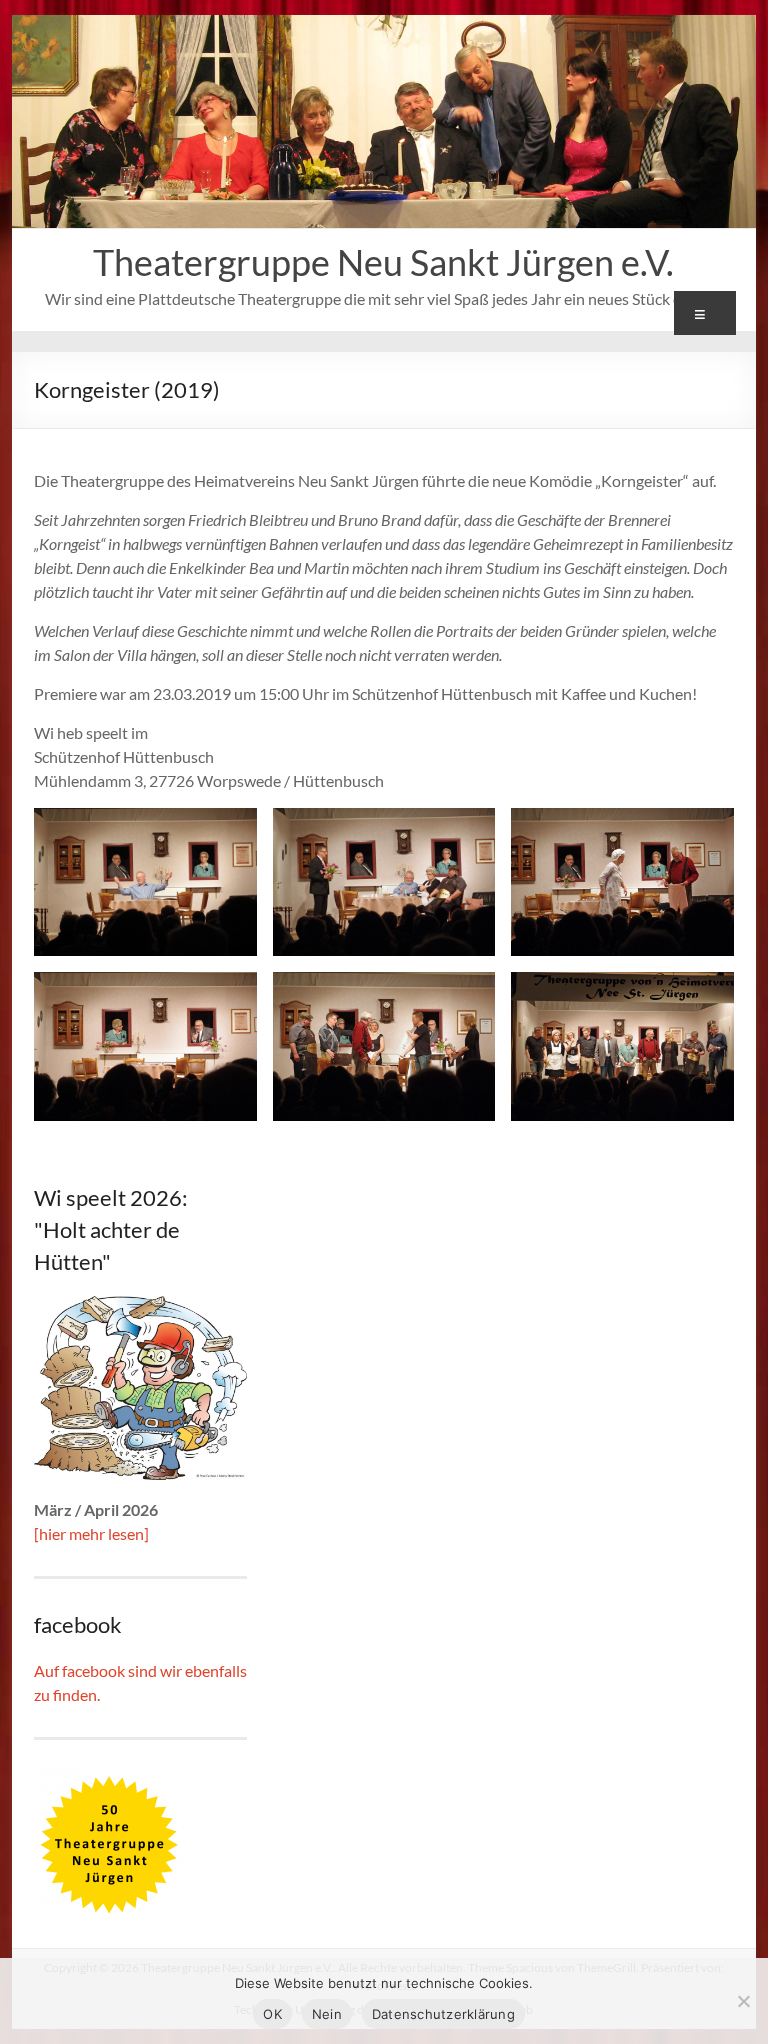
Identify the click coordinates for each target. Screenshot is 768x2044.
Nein (327, 2014)
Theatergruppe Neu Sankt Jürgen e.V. (383, 262)
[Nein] (743, 2001)
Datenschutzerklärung (443, 2014)
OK (272, 2014)
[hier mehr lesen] (91, 1533)
